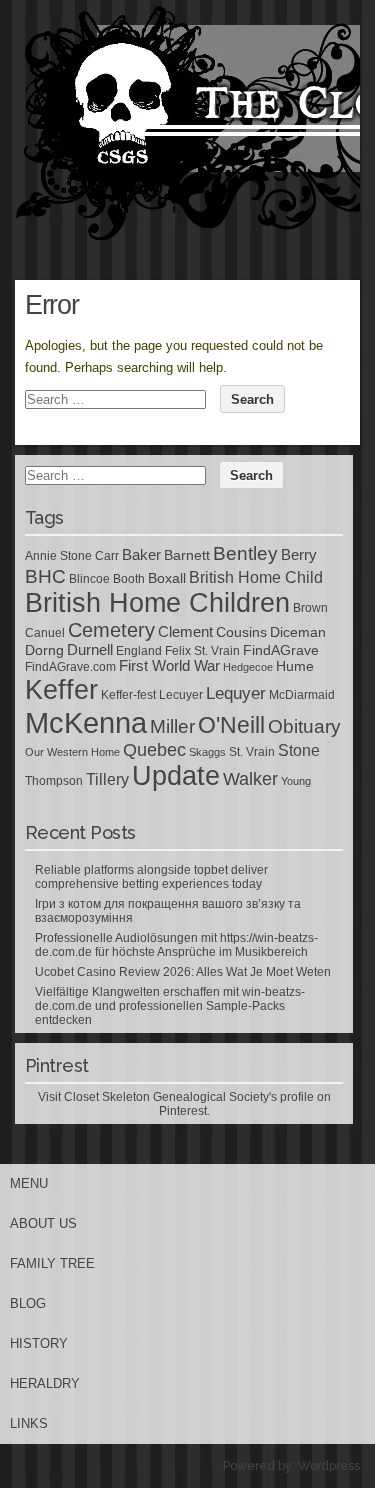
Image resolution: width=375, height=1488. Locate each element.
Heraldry (45, 1383)
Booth (129, 579)
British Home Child (256, 577)
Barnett (187, 555)
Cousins (241, 632)
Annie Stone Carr (72, 556)
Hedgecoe (248, 667)
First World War (169, 666)
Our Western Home (72, 752)
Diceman (298, 632)
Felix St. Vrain (202, 651)
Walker (250, 779)
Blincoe (89, 579)
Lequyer (236, 693)
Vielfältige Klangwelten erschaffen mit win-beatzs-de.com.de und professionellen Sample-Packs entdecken (170, 1006)
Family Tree (52, 1263)
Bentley (245, 553)
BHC (45, 576)
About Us (43, 1223)
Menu (29, 1183)
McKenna (86, 722)
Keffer (61, 689)
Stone (299, 750)
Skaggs (207, 752)
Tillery (107, 779)
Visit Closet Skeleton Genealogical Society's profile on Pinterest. (184, 1104)
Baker (141, 555)
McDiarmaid (302, 695)
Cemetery (111, 630)
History (39, 1343)
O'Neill (231, 725)
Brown (310, 608)
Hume (295, 666)
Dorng (44, 650)
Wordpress (329, 1466)
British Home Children (157, 603)
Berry (299, 555)
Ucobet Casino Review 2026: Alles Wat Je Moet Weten (183, 972)
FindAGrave (281, 650)
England (139, 651)
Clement (185, 632)
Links (29, 1423)
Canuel (45, 633)
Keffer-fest (128, 695)
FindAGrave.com (70, 667)
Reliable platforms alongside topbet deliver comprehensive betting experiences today (151, 877)
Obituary (304, 726)
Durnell (90, 650)
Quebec (154, 750)
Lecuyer (181, 695)
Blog (28, 1303)
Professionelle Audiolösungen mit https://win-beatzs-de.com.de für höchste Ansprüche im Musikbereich (176, 945)
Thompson (54, 781)
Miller (172, 726)
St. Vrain (252, 752)
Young (296, 781)
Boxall (167, 578)
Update (176, 776)
